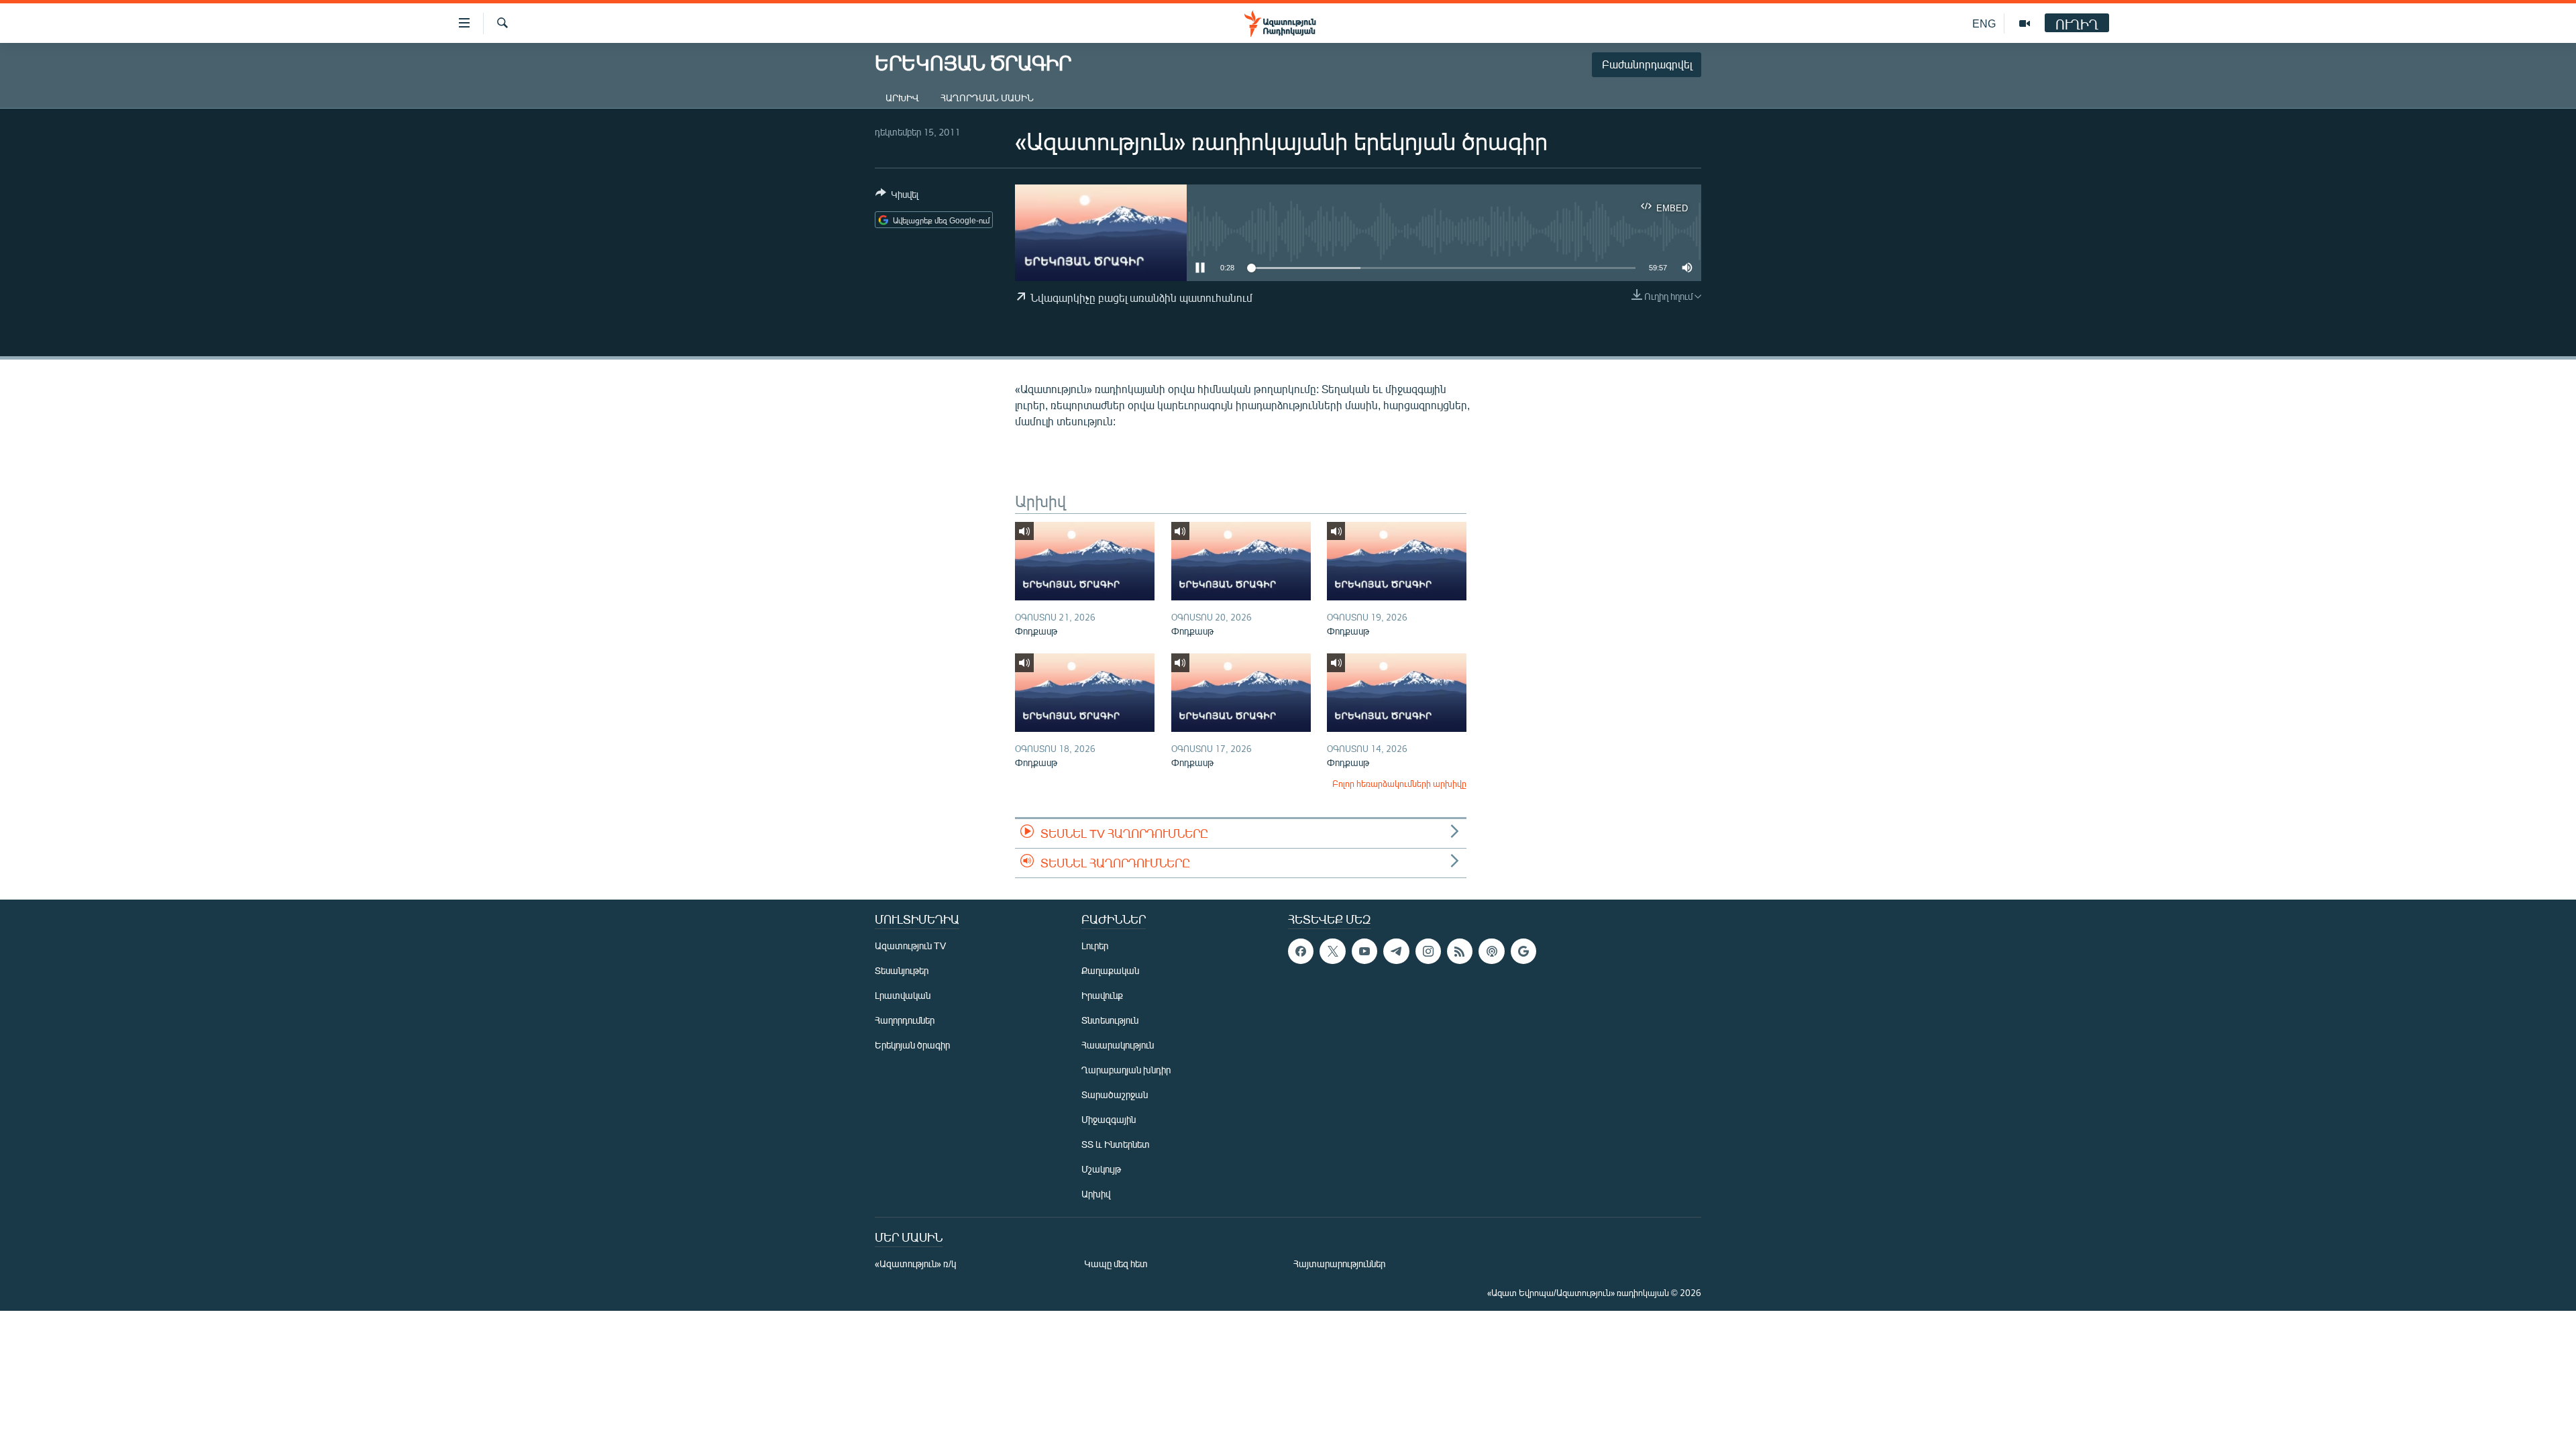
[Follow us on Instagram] (1428, 951)
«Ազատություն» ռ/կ (915, 1264)
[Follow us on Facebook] (1301, 951)
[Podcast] (1491, 951)
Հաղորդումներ (905, 1020)
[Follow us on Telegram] (1396, 951)
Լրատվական (903, 995)
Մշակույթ (1101, 1169)
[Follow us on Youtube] (1364, 951)
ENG (1984, 23)
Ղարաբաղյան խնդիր (1126, 1070)
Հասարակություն (1118, 1045)
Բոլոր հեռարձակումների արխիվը (1399, 784)
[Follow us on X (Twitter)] (1332, 951)
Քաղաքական (1110, 970)
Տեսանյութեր (902, 970)
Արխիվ (902, 98)
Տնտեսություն (1110, 1020)
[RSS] (1460, 951)
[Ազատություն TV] (2025, 23)
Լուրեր (1095, 946)
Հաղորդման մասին (987, 98)
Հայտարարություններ (1339, 1264)
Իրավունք (1102, 995)
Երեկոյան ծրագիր (912, 1045)
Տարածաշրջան (1115, 1094)
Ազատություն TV (910, 946)
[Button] (897, 197)
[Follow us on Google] (1523, 951)
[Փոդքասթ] (1085, 561)
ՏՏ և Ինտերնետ (1116, 1144)
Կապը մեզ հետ (1116, 1264)
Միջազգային (1109, 1119)
